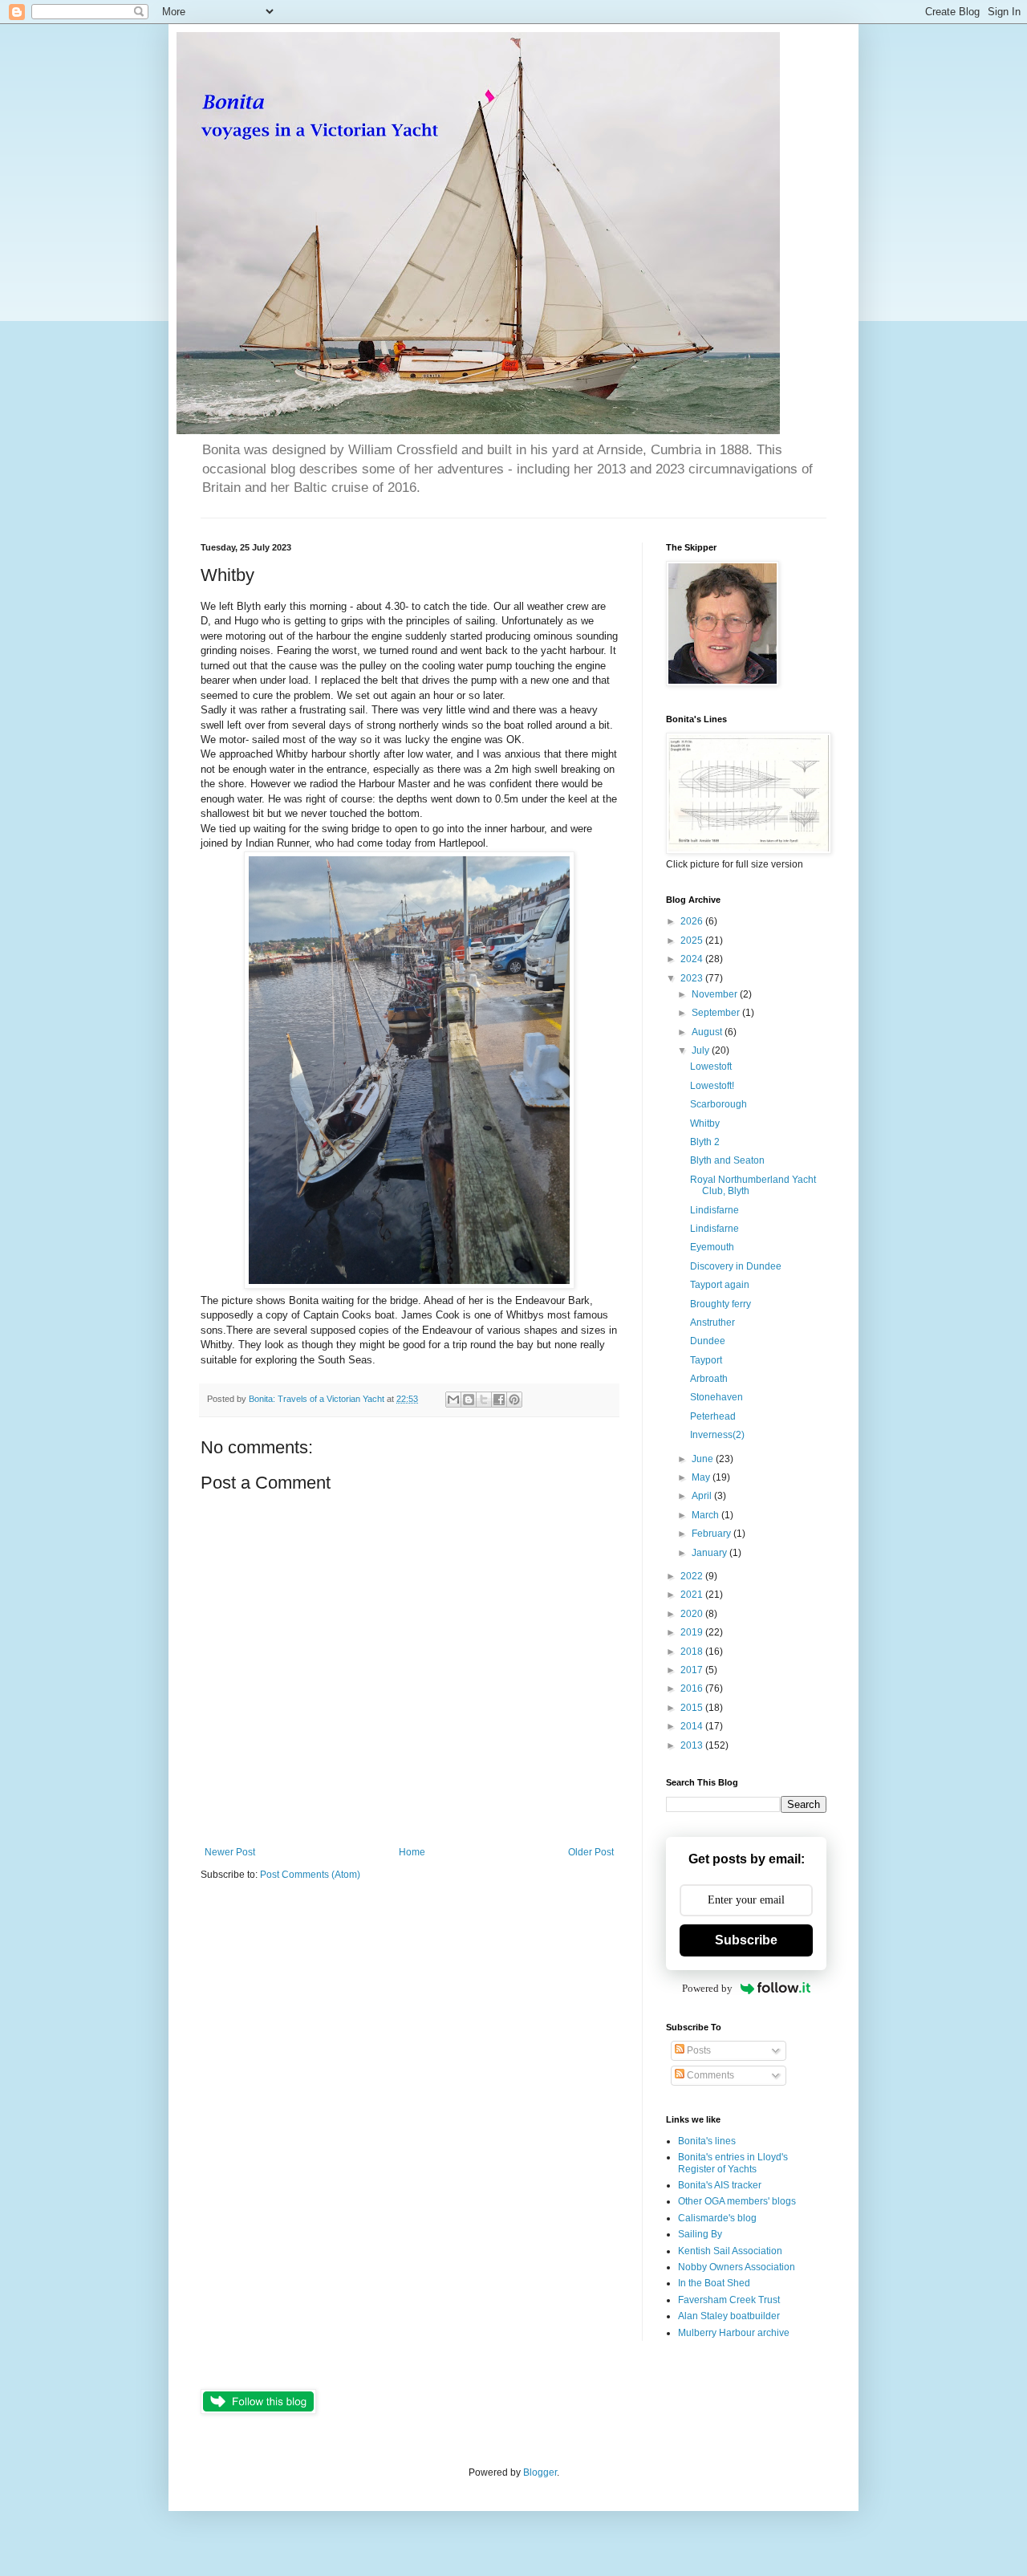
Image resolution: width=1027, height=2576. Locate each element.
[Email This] (453, 1400)
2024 (693, 959)
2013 (693, 1745)
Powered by (707, 1988)
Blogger (540, 2472)
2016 (693, 1688)
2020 (693, 1614)
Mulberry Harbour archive (734, 2333)
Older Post (591, 1852)
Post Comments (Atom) (310, 1875)
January (710, 1553)
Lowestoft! (712, 1086)
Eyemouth (712, 1247)
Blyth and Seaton (727, 1160)
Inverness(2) (717, 1435)
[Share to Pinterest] (514, 1400)
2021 (693, 1595)
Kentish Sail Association (730, 2251)
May (702, 1477)
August (708, 1032)
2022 (693, 1576)
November (716, 994)
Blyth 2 (705, 1142)
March (706, 1515)
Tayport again (720, 1285)
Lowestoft (711, 1067)
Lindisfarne (714, 1210)
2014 (693, 1726)
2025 (693, 941)
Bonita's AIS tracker (720, 2185)
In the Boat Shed (714, 2283)
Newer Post (230, 1852)
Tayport (706, 1360)
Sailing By (700, 2234)
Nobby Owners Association (737, 2267)
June (704, 1459)
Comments (709, 2075)
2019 (693, 1632)
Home (412, 1852)
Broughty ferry (721, 1304)
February (712, 1534)
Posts (698, 2050)
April (703, 1496)
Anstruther (712, 1323)
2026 (693, 921)
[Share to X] (484, 1400)
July (702, 1050)
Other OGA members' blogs (737, 2201)
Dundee (708, 1341)
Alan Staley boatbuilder (729, 2316)
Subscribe (746, 1940)
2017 (693, 1670)
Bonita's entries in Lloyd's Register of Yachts (733, 2163)
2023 (693, 978)
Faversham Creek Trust (729, 2300)
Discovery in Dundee (736, 1266)
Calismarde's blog (717, 2218)
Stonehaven (716, 1397)
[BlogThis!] (469, 1400)
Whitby (705, 1123)
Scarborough (718, 1104)
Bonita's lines (707, 2141)
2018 (693, 1652)
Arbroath (709, 1379)
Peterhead (713, 1416)
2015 (693, 1708)
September (717, 1013)
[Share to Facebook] (499, 1400)
